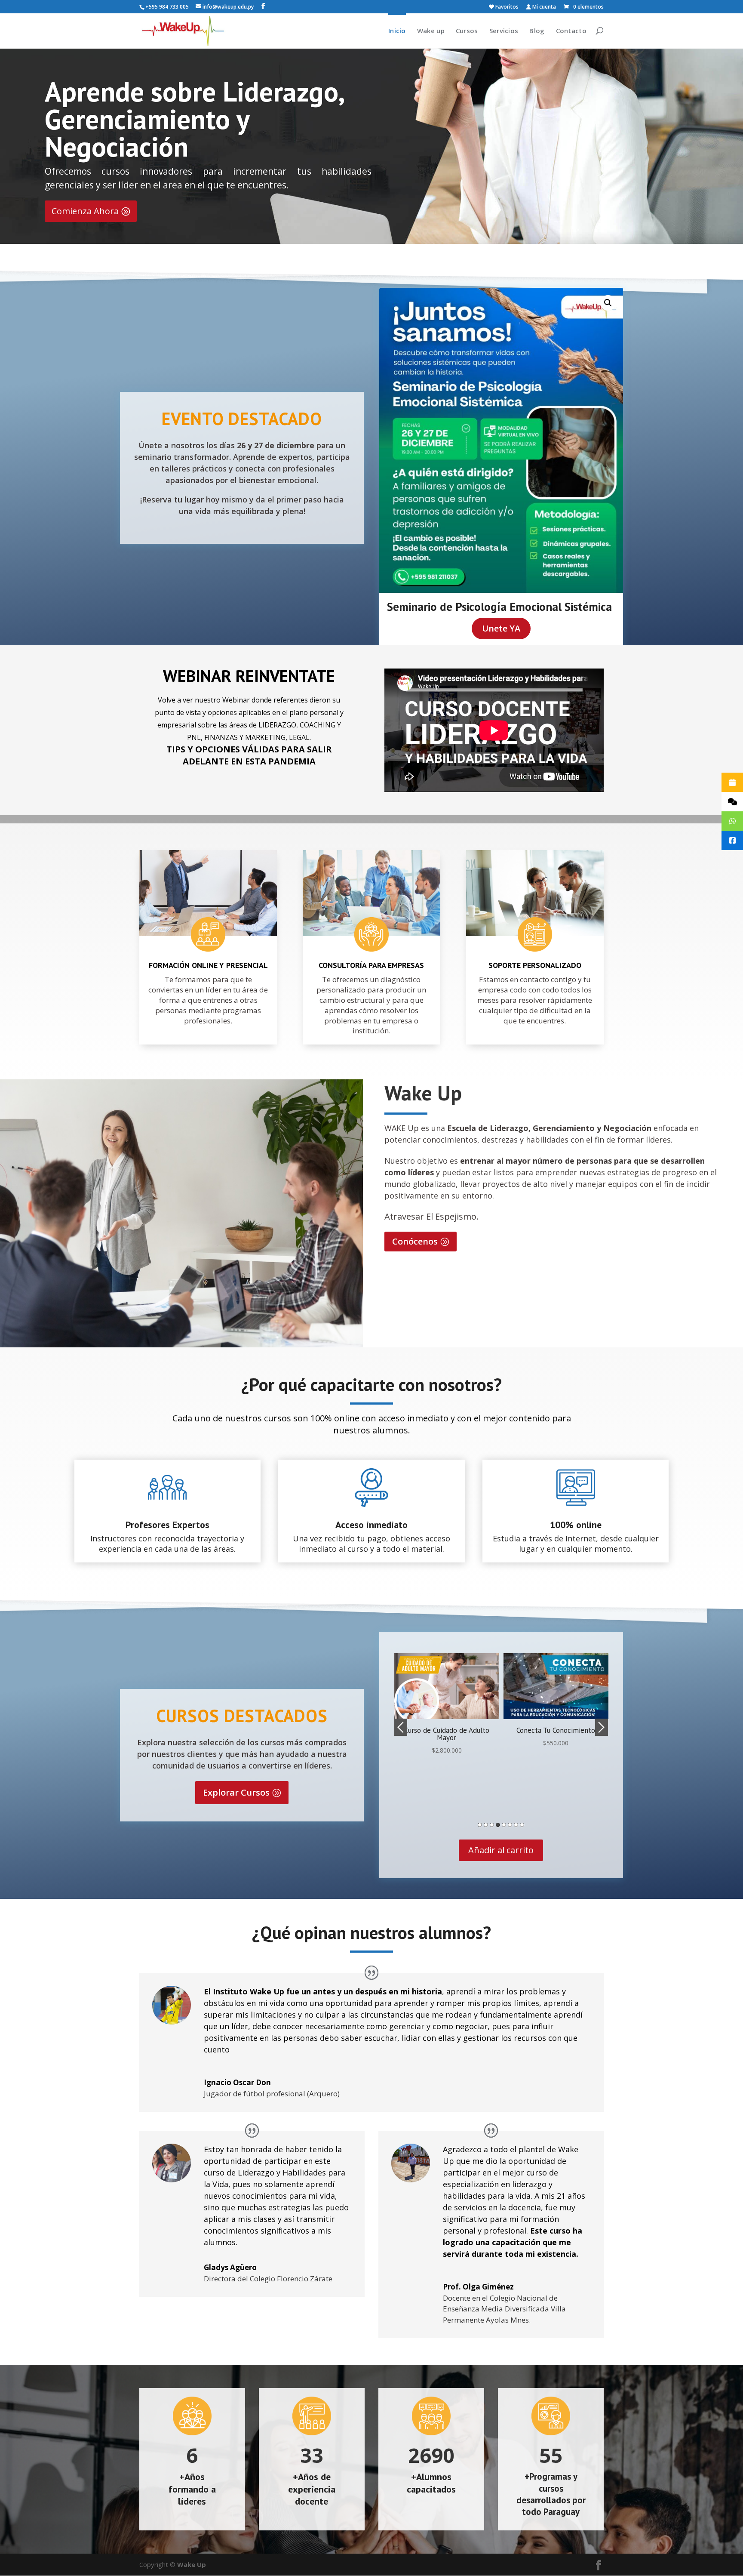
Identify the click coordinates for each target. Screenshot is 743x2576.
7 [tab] (516, 1825)
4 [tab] (498, 1825)
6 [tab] (510, 1825)
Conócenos (415, 1241)
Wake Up (192, 2564)
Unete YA (501, 628)
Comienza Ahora (85, 211)
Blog (537, 31)
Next (602, 1727)
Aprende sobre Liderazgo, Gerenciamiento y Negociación (194, 119)
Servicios (504, 31)
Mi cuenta (543, 7)
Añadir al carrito (501, 1850)
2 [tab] (486, 1825)
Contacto (571, 31)
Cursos (467, 31)
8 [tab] (522, 1825)
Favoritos (506, 7)
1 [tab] (480, 1825)
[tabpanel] (447, 1701)
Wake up (431, 31)
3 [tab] (492, 1825)
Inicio (397, 31)
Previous (401, 1727)
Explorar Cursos (236, 1792)
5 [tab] (504, 1825)
